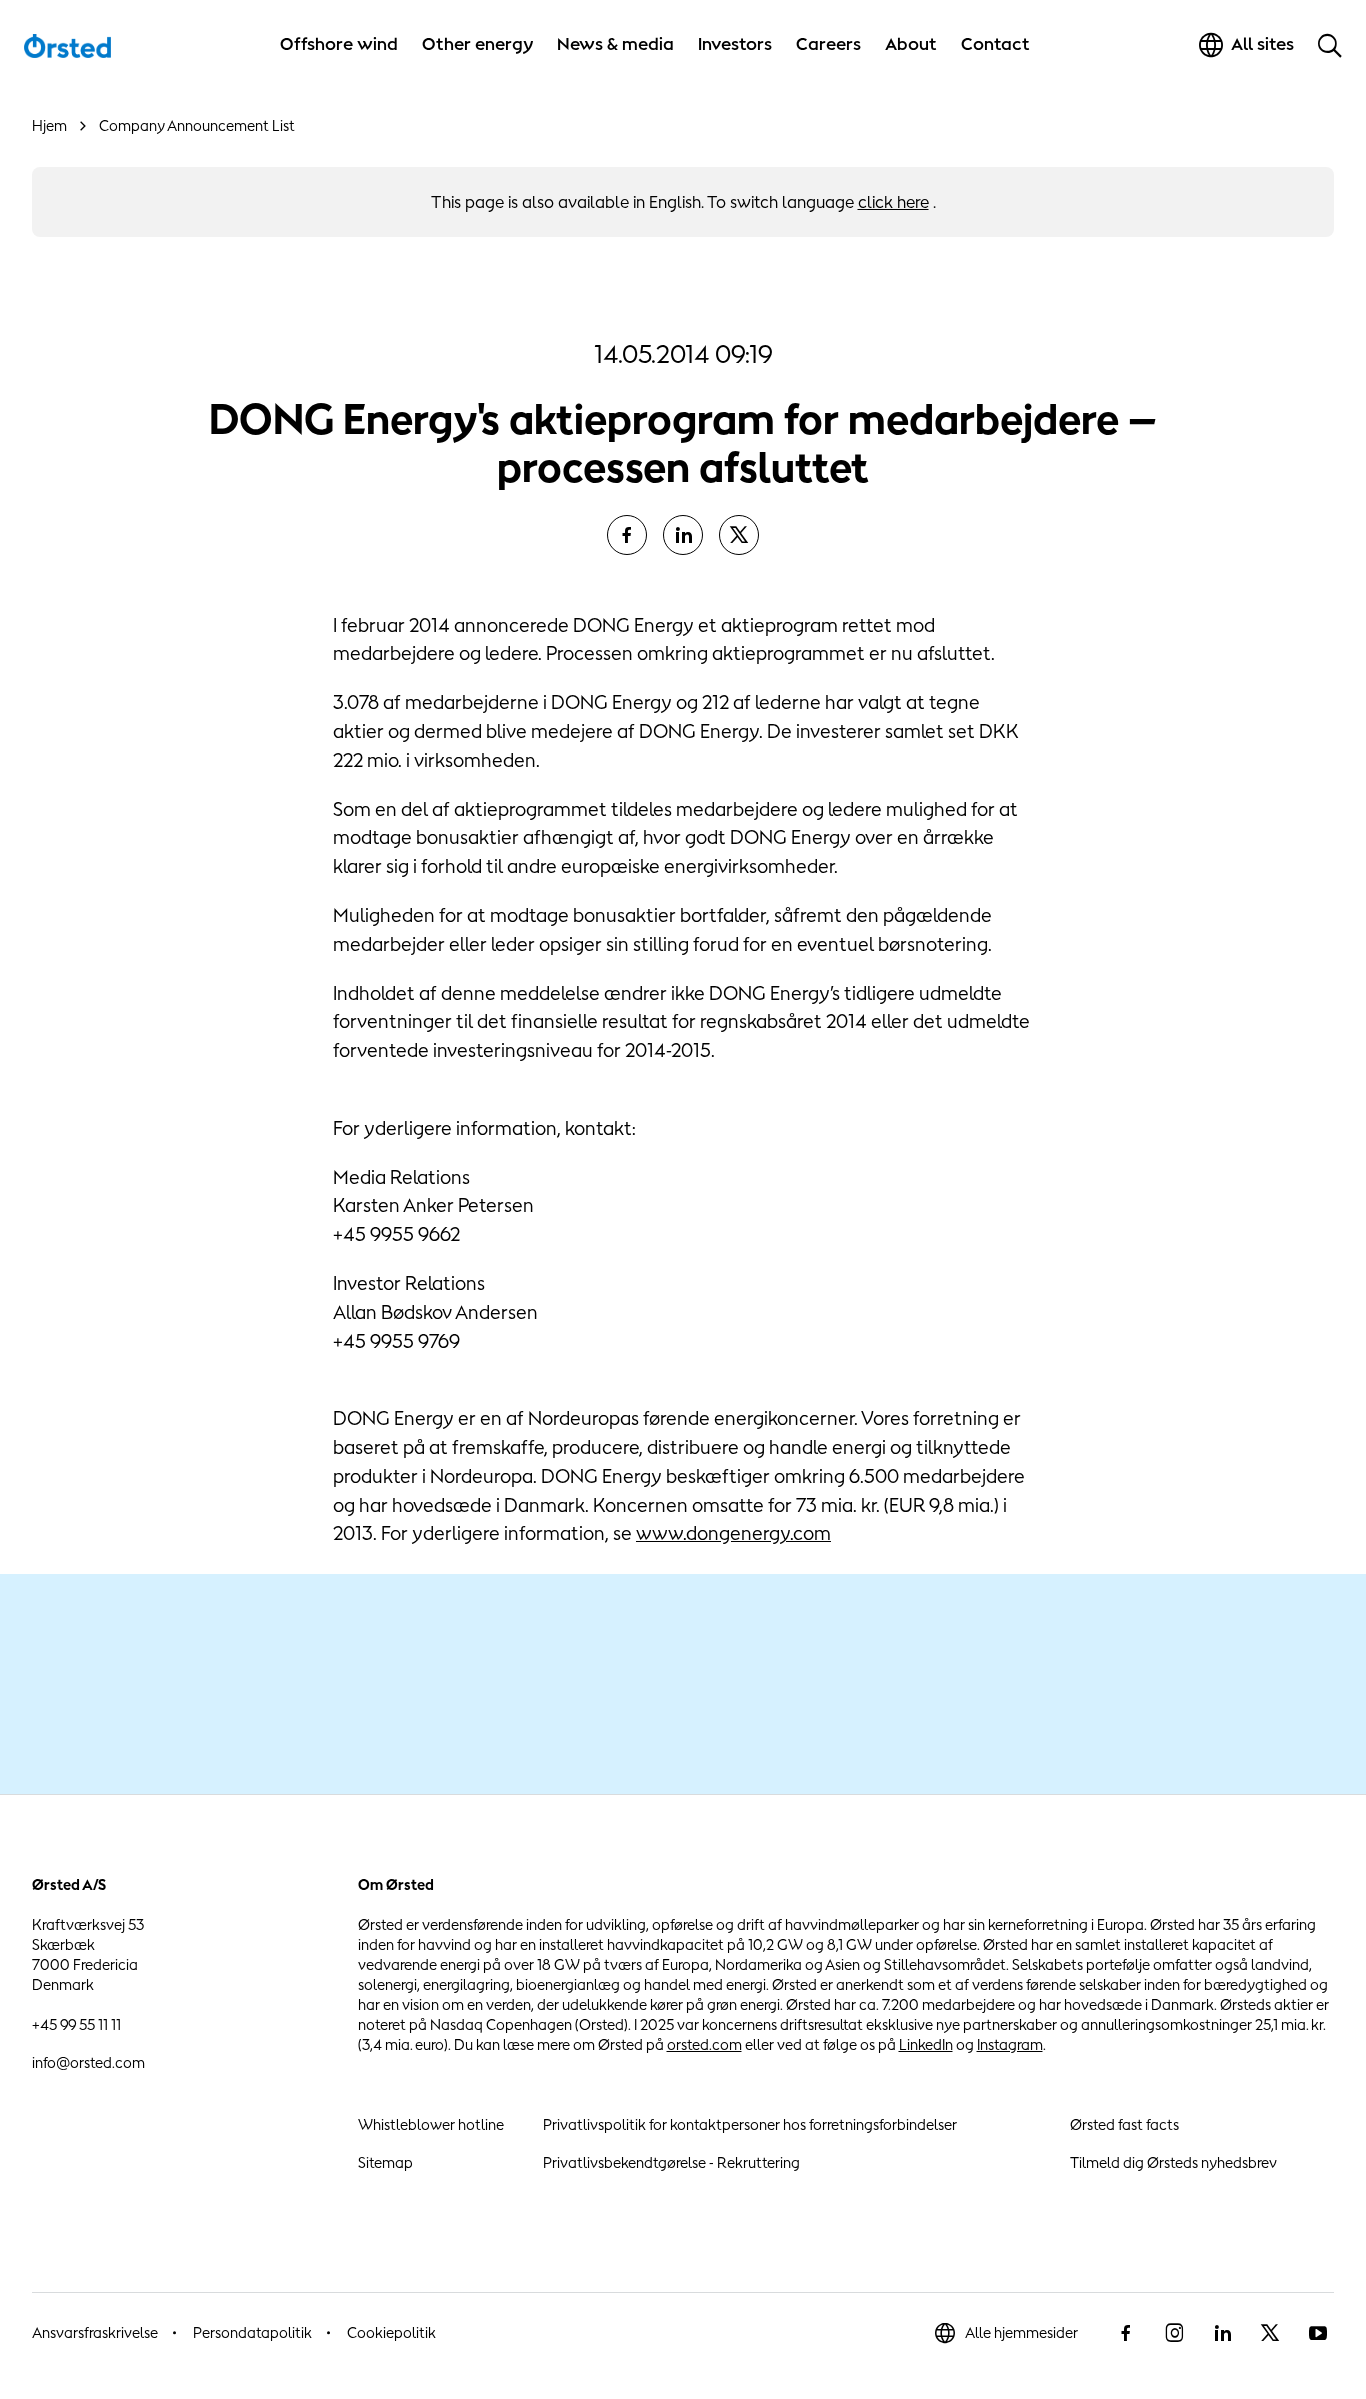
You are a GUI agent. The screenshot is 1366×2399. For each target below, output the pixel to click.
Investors (735, 44)
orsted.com (704, 2044)
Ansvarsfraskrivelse (95, 2332)
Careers (828, 44)
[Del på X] (739, 535)
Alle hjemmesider (1021, 2332)
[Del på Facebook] (627, 535)
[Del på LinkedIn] (683, 535)
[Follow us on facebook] (1126, 2333)
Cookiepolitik (391, 2332)
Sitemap (385, 2162)
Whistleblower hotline (431, 2124)
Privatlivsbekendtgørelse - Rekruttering (671, 2162)
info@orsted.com (88, 2062)
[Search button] (1330, 45)
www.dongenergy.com (733, 1533)
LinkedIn (926, 2044)
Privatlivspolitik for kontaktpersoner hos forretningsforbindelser (750, 2124)
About (911, 44)
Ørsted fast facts (1124, 2124)
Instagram (1010, 2044)
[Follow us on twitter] (1270, 2333)
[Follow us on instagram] (1174, 2333)
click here (893, 202)
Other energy (477, 44)
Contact (995, 44)
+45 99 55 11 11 (76, 2024)
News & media (615, 44)
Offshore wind (339, 44)
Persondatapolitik (252, 2332)
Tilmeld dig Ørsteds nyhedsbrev (1173, 2162)
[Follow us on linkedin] (1222, 2333)
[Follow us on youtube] (1318, 2333)
